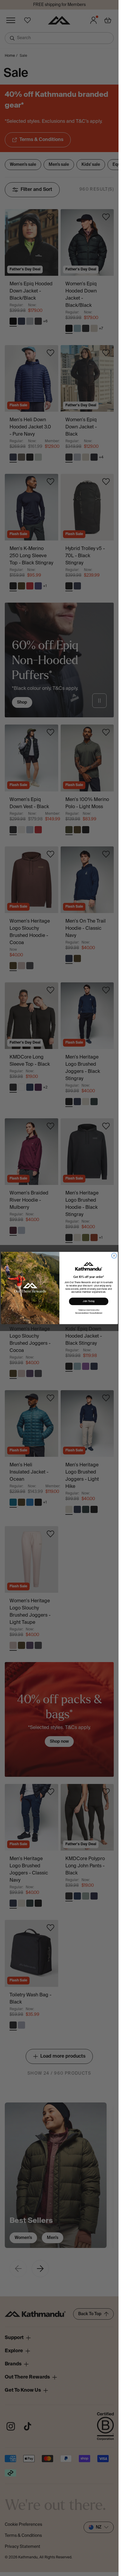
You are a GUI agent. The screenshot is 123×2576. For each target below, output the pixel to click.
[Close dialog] (114, 1256)
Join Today (89, 1301)
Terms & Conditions (82, 1313)
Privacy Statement (96, 1313)
